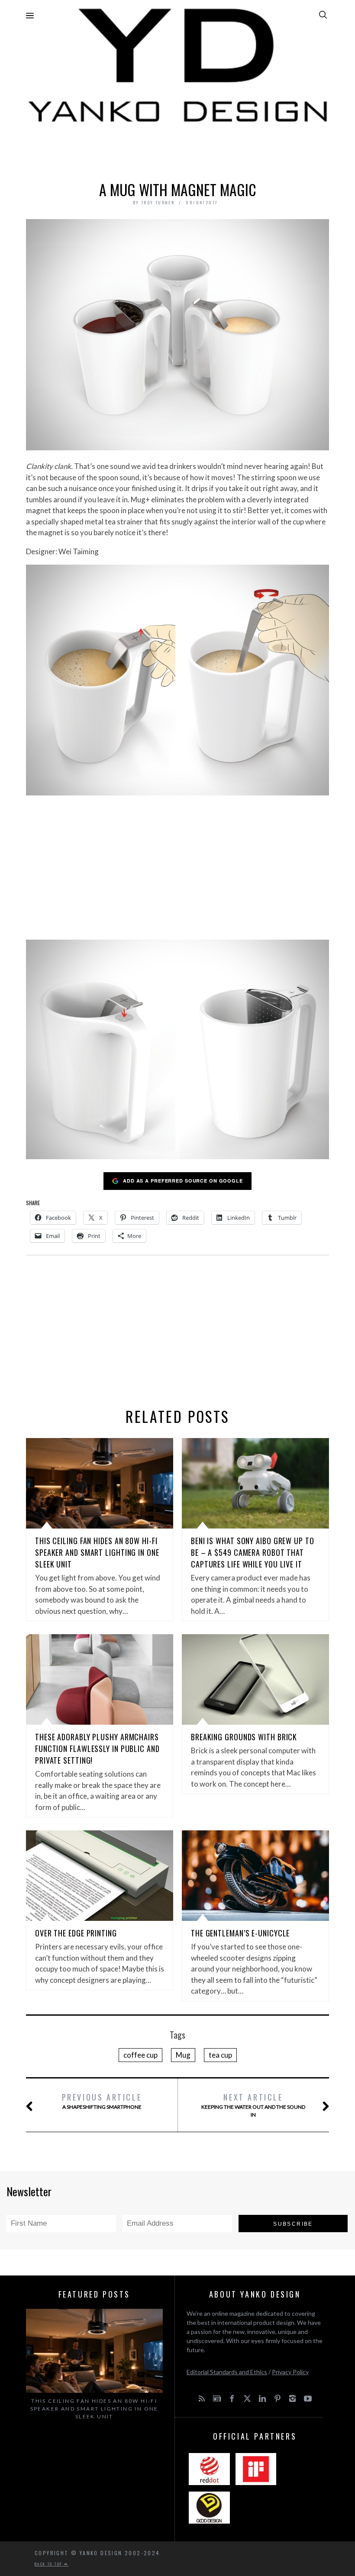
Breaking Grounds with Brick (244, 1737)
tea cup (220, 2055)
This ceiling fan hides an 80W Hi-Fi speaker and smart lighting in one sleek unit (97, 1552)
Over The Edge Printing (76, 1933)
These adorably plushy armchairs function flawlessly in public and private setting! (97, 1749)
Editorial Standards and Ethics (227, 2372)
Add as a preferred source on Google (183, 1181)
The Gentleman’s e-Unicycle (240, 1933)
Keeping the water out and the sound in (253, 2105)
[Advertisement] (177, 150)
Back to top (49, 2564)
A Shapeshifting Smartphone (102, 2101)
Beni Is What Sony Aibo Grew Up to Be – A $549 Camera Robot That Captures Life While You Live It (253, 1552)
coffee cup (140, 2055)
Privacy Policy (290, 2372)
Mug (183, 2055)
